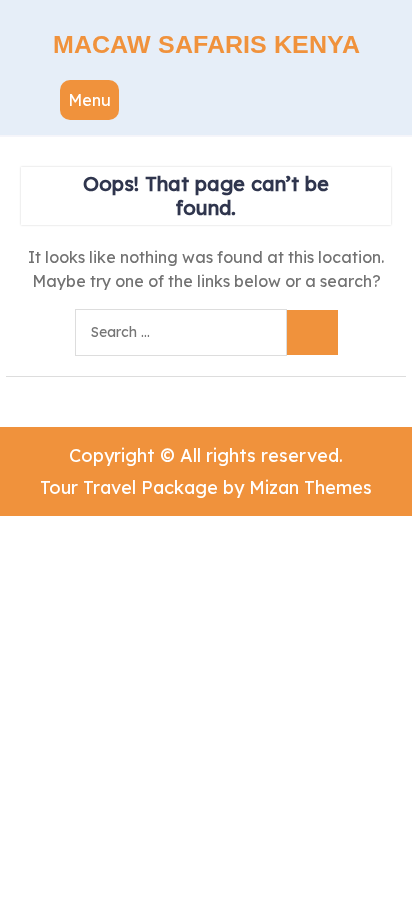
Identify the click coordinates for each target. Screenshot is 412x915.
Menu (89, 100)
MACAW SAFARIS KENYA (206, 44)
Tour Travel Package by (206, 487)
